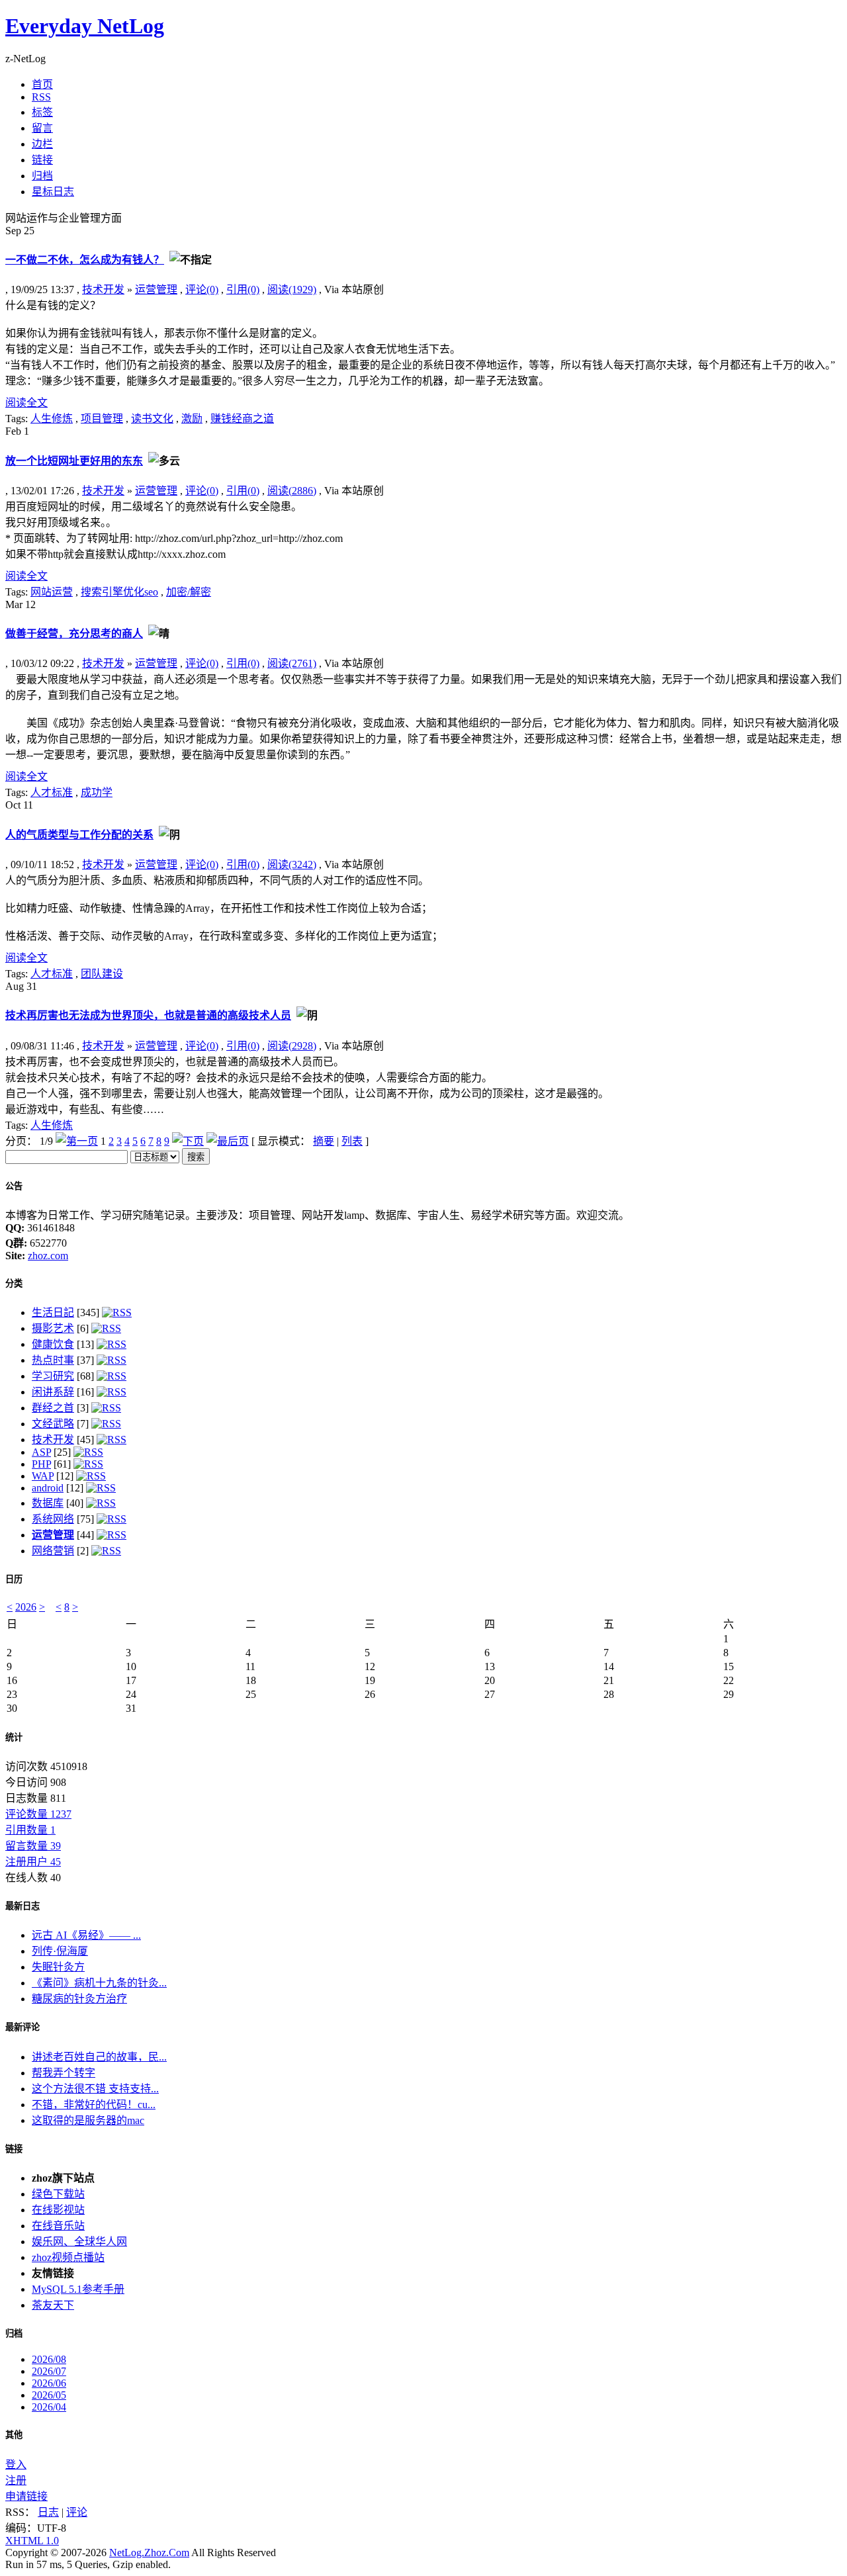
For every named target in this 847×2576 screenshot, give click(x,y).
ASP (41, 1452)
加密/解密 (189, 592)
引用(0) (243, 289)
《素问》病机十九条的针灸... (99, 1983)
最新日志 (22, 1906)
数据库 (48, 1503)
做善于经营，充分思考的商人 (74, 634)
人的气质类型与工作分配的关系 (79, 835)
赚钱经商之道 (242, 419)
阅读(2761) (292, 663)
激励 (192, 419)
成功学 (97, 792)
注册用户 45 (33, 1862)
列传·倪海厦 (60, 1951)
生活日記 (53, 1312)
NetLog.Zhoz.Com (149, 2553)
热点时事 (53, 1360)
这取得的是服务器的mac (88, 2120)
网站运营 (52, 592)
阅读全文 (26, 403)
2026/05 (49, 2395)
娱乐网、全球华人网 (79, 2242)
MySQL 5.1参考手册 (78, 2289)
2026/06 (49, 2383)
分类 (14, 1283)
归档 (14, 2333)
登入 (16, 2465)
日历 (14, 1579)
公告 (14, 1186)
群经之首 (53, 1408)
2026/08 (49, 2359)
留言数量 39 (33, 1846)
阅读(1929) (292, 289)
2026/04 (49, 2407)
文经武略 (53, 1424)
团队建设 (102, 974)
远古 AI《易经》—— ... (86, 1935)
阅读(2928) (292, 1046)
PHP (41, 1464)
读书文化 (152, 419)
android (48, 1488)
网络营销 (53, 1551)
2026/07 (49, 2371)
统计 (14, 1737)
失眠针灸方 (58, 1967)
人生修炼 (52, 419)
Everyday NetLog (85, 26)
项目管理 (102, 419)
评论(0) (202, 289)
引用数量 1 (30, 1830)
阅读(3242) (292, 865)
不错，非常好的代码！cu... (94, 2105)
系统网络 (53, 1519)
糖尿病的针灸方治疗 (79, 1999)
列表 (352, 1141)
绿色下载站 (58, 2194)
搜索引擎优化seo (119, 592)
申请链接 (26, 2496)
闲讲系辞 (53, 1392)
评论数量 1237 (38, 1814)
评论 (77, 2512)
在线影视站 (58, 2210)
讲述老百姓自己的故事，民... (99, 2057)
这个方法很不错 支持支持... (95, 2089)
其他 (14, 2435)
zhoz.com (48, 1256)
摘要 (324, 1141)
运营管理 (156, 289)
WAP (43, 1476)
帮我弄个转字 (64, 2073)
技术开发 (103, 289)
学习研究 (53, 1376)
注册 (16, 2480)
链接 (14, 2149)
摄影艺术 (53, 1328)
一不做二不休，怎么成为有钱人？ (85, 260)
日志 (48, 2512)
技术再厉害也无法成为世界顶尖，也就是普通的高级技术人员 (148, 1015)
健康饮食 (53, 1344)
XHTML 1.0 (32, 2541)
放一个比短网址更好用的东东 (74, 461)
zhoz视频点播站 (68, 2257)
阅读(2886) (292, 491)
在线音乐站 (58, 2226)
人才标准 (52, 792)
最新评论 (22, 2027)
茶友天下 (53, 2305)
